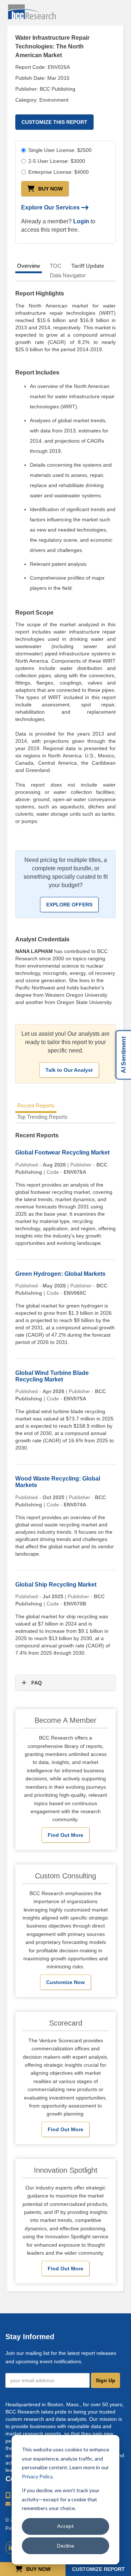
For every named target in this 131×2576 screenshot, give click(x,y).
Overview (29, 266)
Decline (66, 2546)
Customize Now (65, 1982)
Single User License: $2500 (60, 150)
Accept (65, 2526)
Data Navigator (68, 275)
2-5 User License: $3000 (57, 161)
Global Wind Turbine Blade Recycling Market (52, 1376)
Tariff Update (88, 266)
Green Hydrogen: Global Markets (60, 1274)
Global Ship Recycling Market (56, 1585)
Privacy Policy (37, 2476)
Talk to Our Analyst (69, 1070)
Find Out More (65, 1835)
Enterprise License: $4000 (59, 172)
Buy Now (50, 189)
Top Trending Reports (42, 1117)
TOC (56, 266)
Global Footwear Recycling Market (62, 1152)
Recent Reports (36, 1105)
